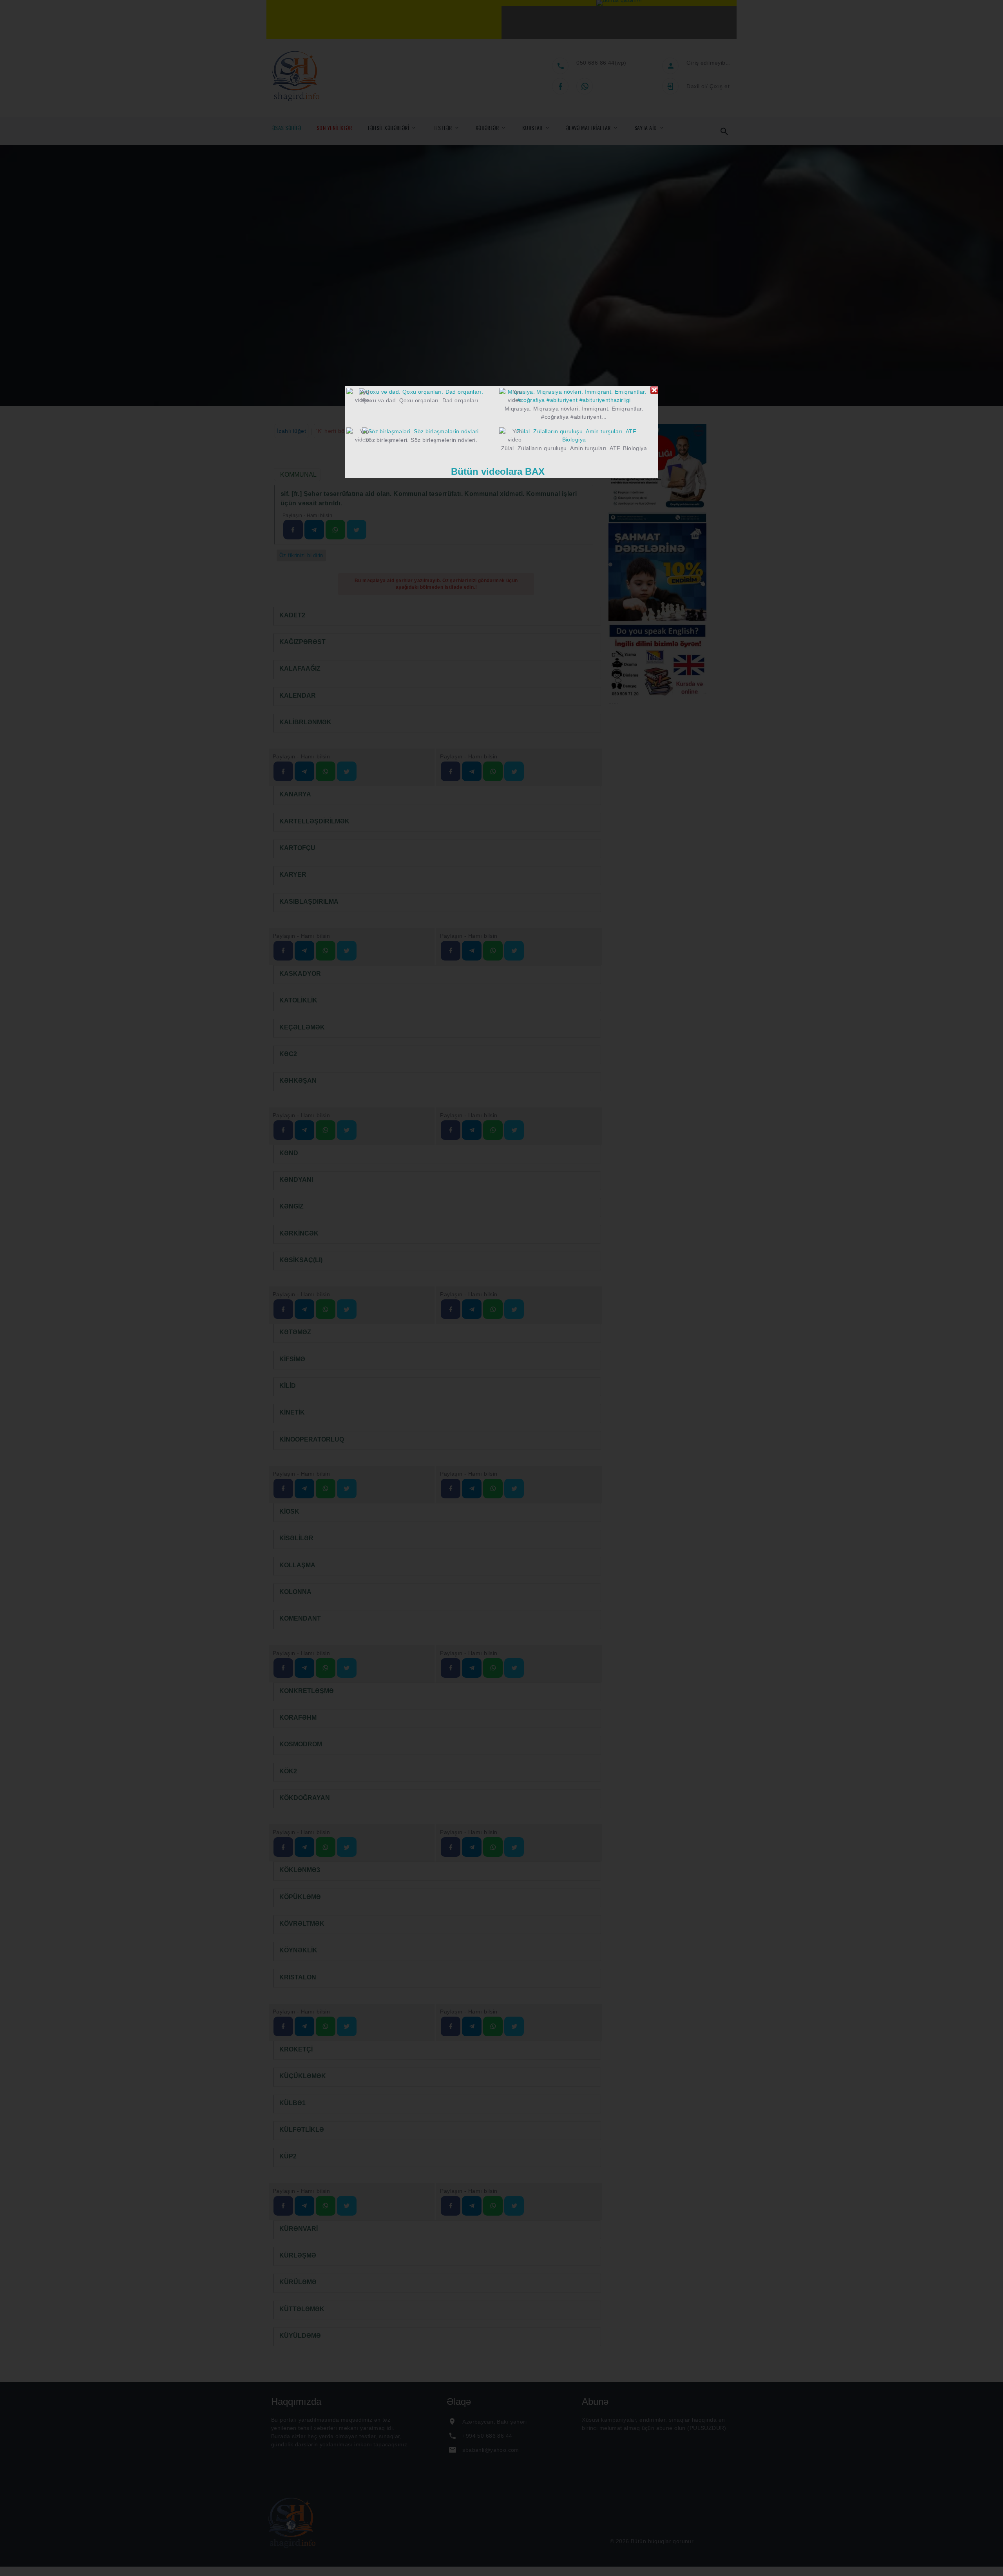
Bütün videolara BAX (498, 471)
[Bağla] (654, 390)
